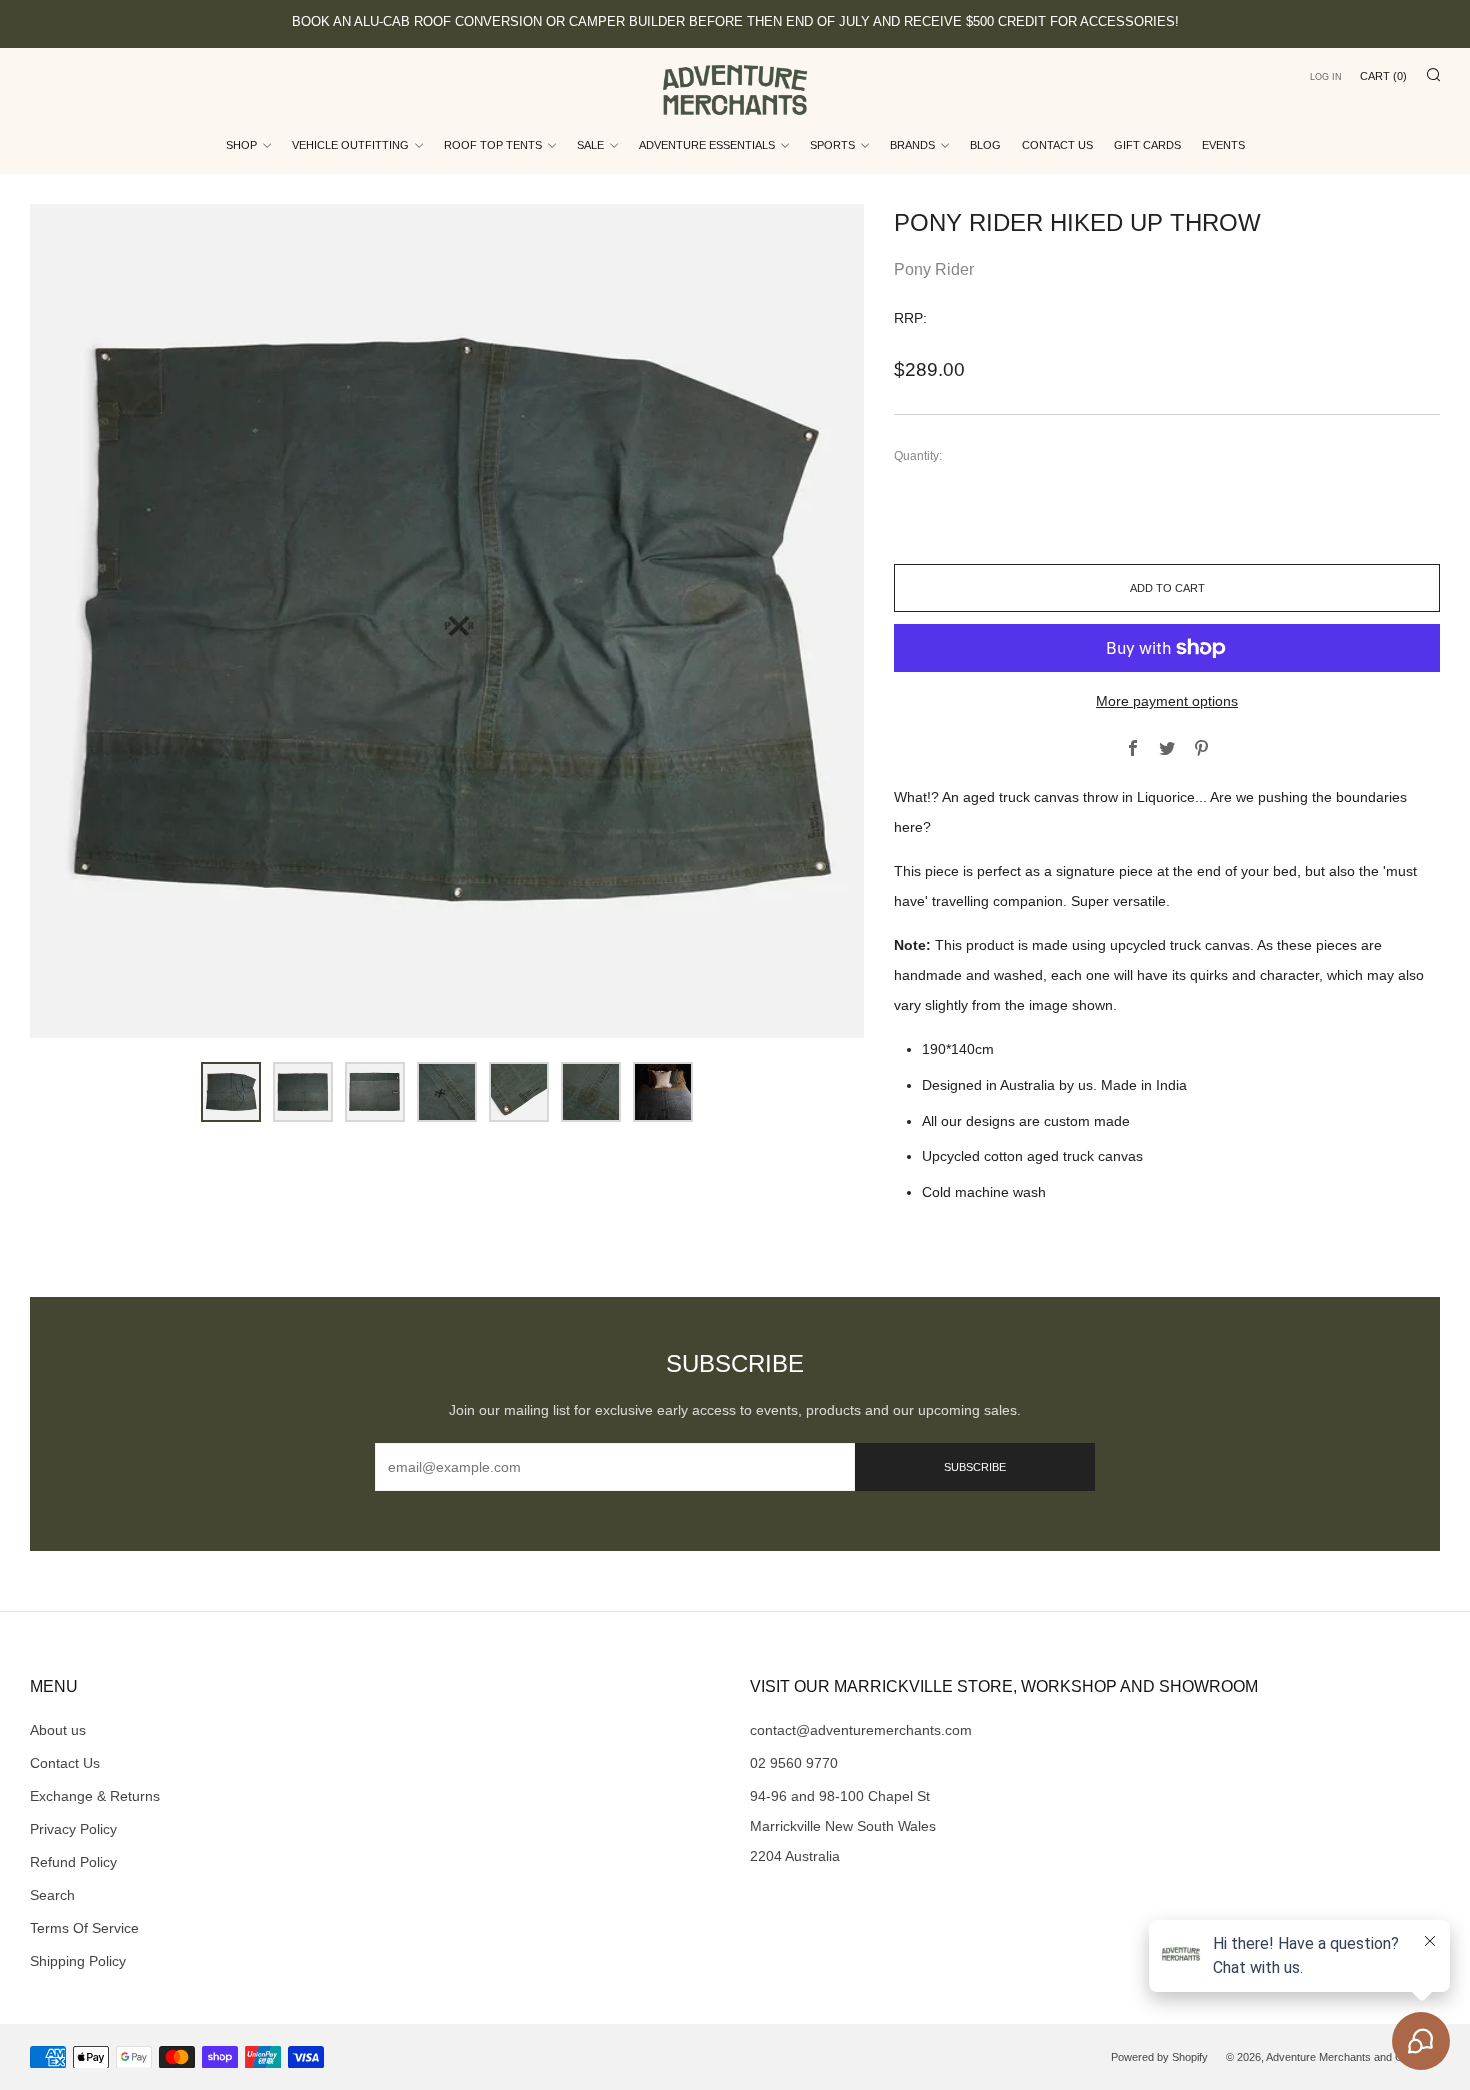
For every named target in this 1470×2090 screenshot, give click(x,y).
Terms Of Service (84, 1928)
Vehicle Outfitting (350, 145)
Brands (912, 145)
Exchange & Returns (95, 1796)
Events (1223, 145)
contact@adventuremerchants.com (861, 1730)
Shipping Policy (78, 1961)
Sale (590, 145)
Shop (241, 145)
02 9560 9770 (794, 1763)
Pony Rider (934, 269)
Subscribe (975, 1467)
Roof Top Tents (493, 145)
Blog (985, 145)
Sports (832, 145)
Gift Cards (1147, 145)
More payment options (1167, 701)
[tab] (231, 1092)
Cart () (1383, 76)
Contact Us (1057, 145)
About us (58, 1730)
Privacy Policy (73, 1829)
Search (52, 1895)
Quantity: (918, 457)
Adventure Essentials (707, 145)
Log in (1326, 77)
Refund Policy (73, 1862)
